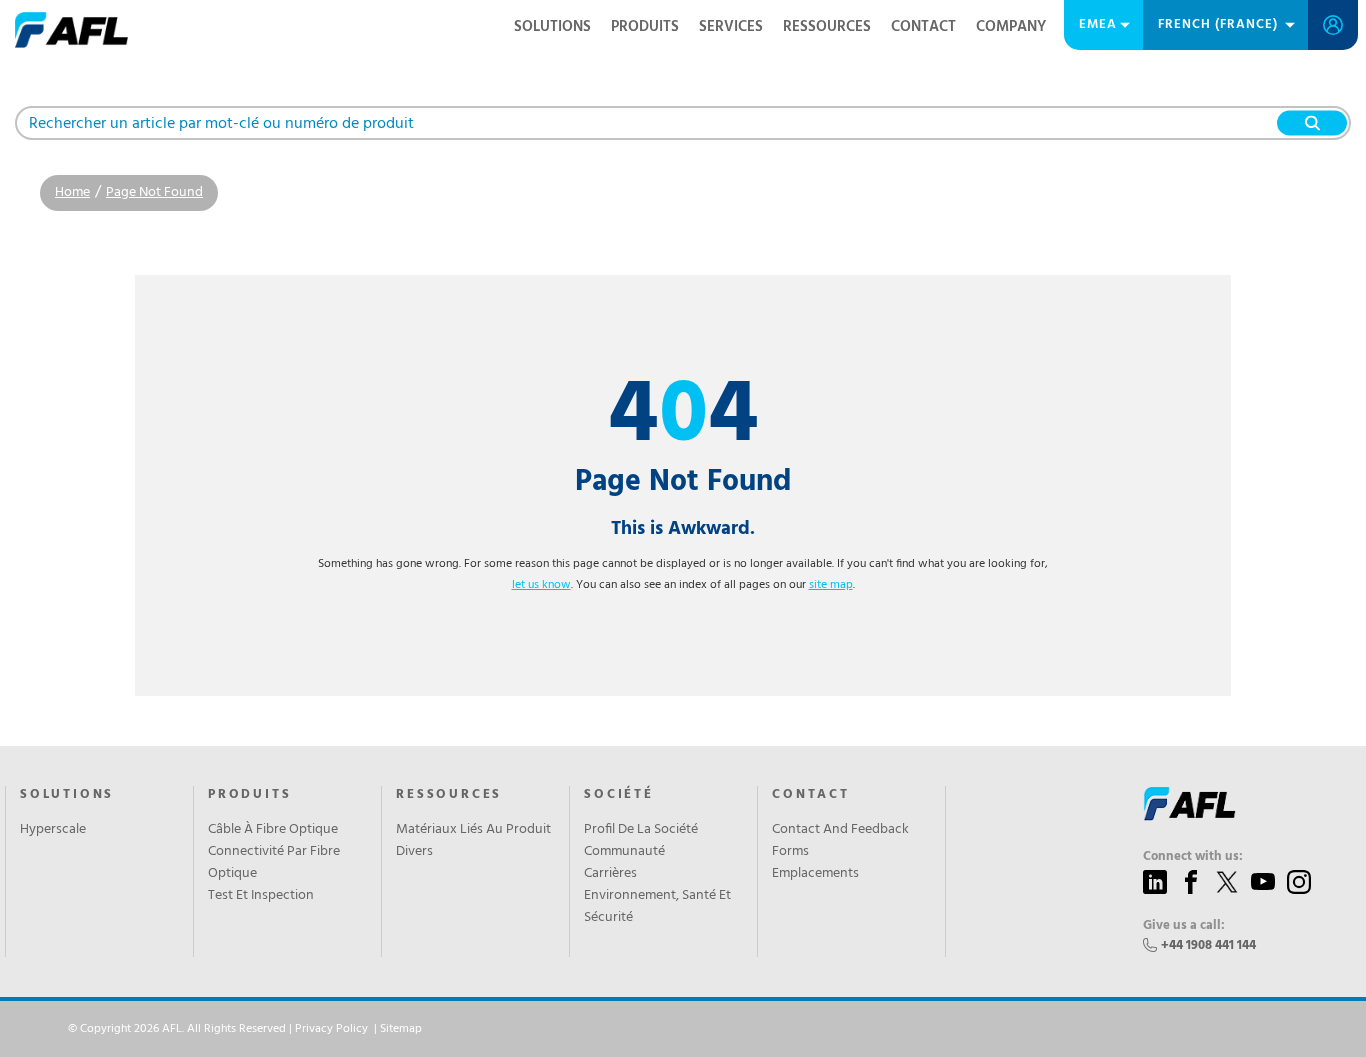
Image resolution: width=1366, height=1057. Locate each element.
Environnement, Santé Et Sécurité (657, 907)
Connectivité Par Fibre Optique (274, 863)
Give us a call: (1184, 926)
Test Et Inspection (261, 896)
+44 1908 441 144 (1208, 945)
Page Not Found (154, 192)
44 (683, 417)
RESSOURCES (827, 27)
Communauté (624, 852)
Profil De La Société (641, 830)
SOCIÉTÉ (619, 795)
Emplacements (815, 874)
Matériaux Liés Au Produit (473, 830)
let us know (541, 585)
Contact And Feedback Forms (840, 841)
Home (72, 192)
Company (1011, 27)
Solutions (552, 27)
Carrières (610, 874)
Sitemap (401, 1029)
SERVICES (731, 27)
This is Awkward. (683, 529)
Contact (923, 27)
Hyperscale (53, 830)
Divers (414, 852)
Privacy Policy (331, 1029)
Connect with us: (1193, 857)
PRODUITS (645, 27)
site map (831, 585)
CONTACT (811, 795)
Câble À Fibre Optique (273, 830)
